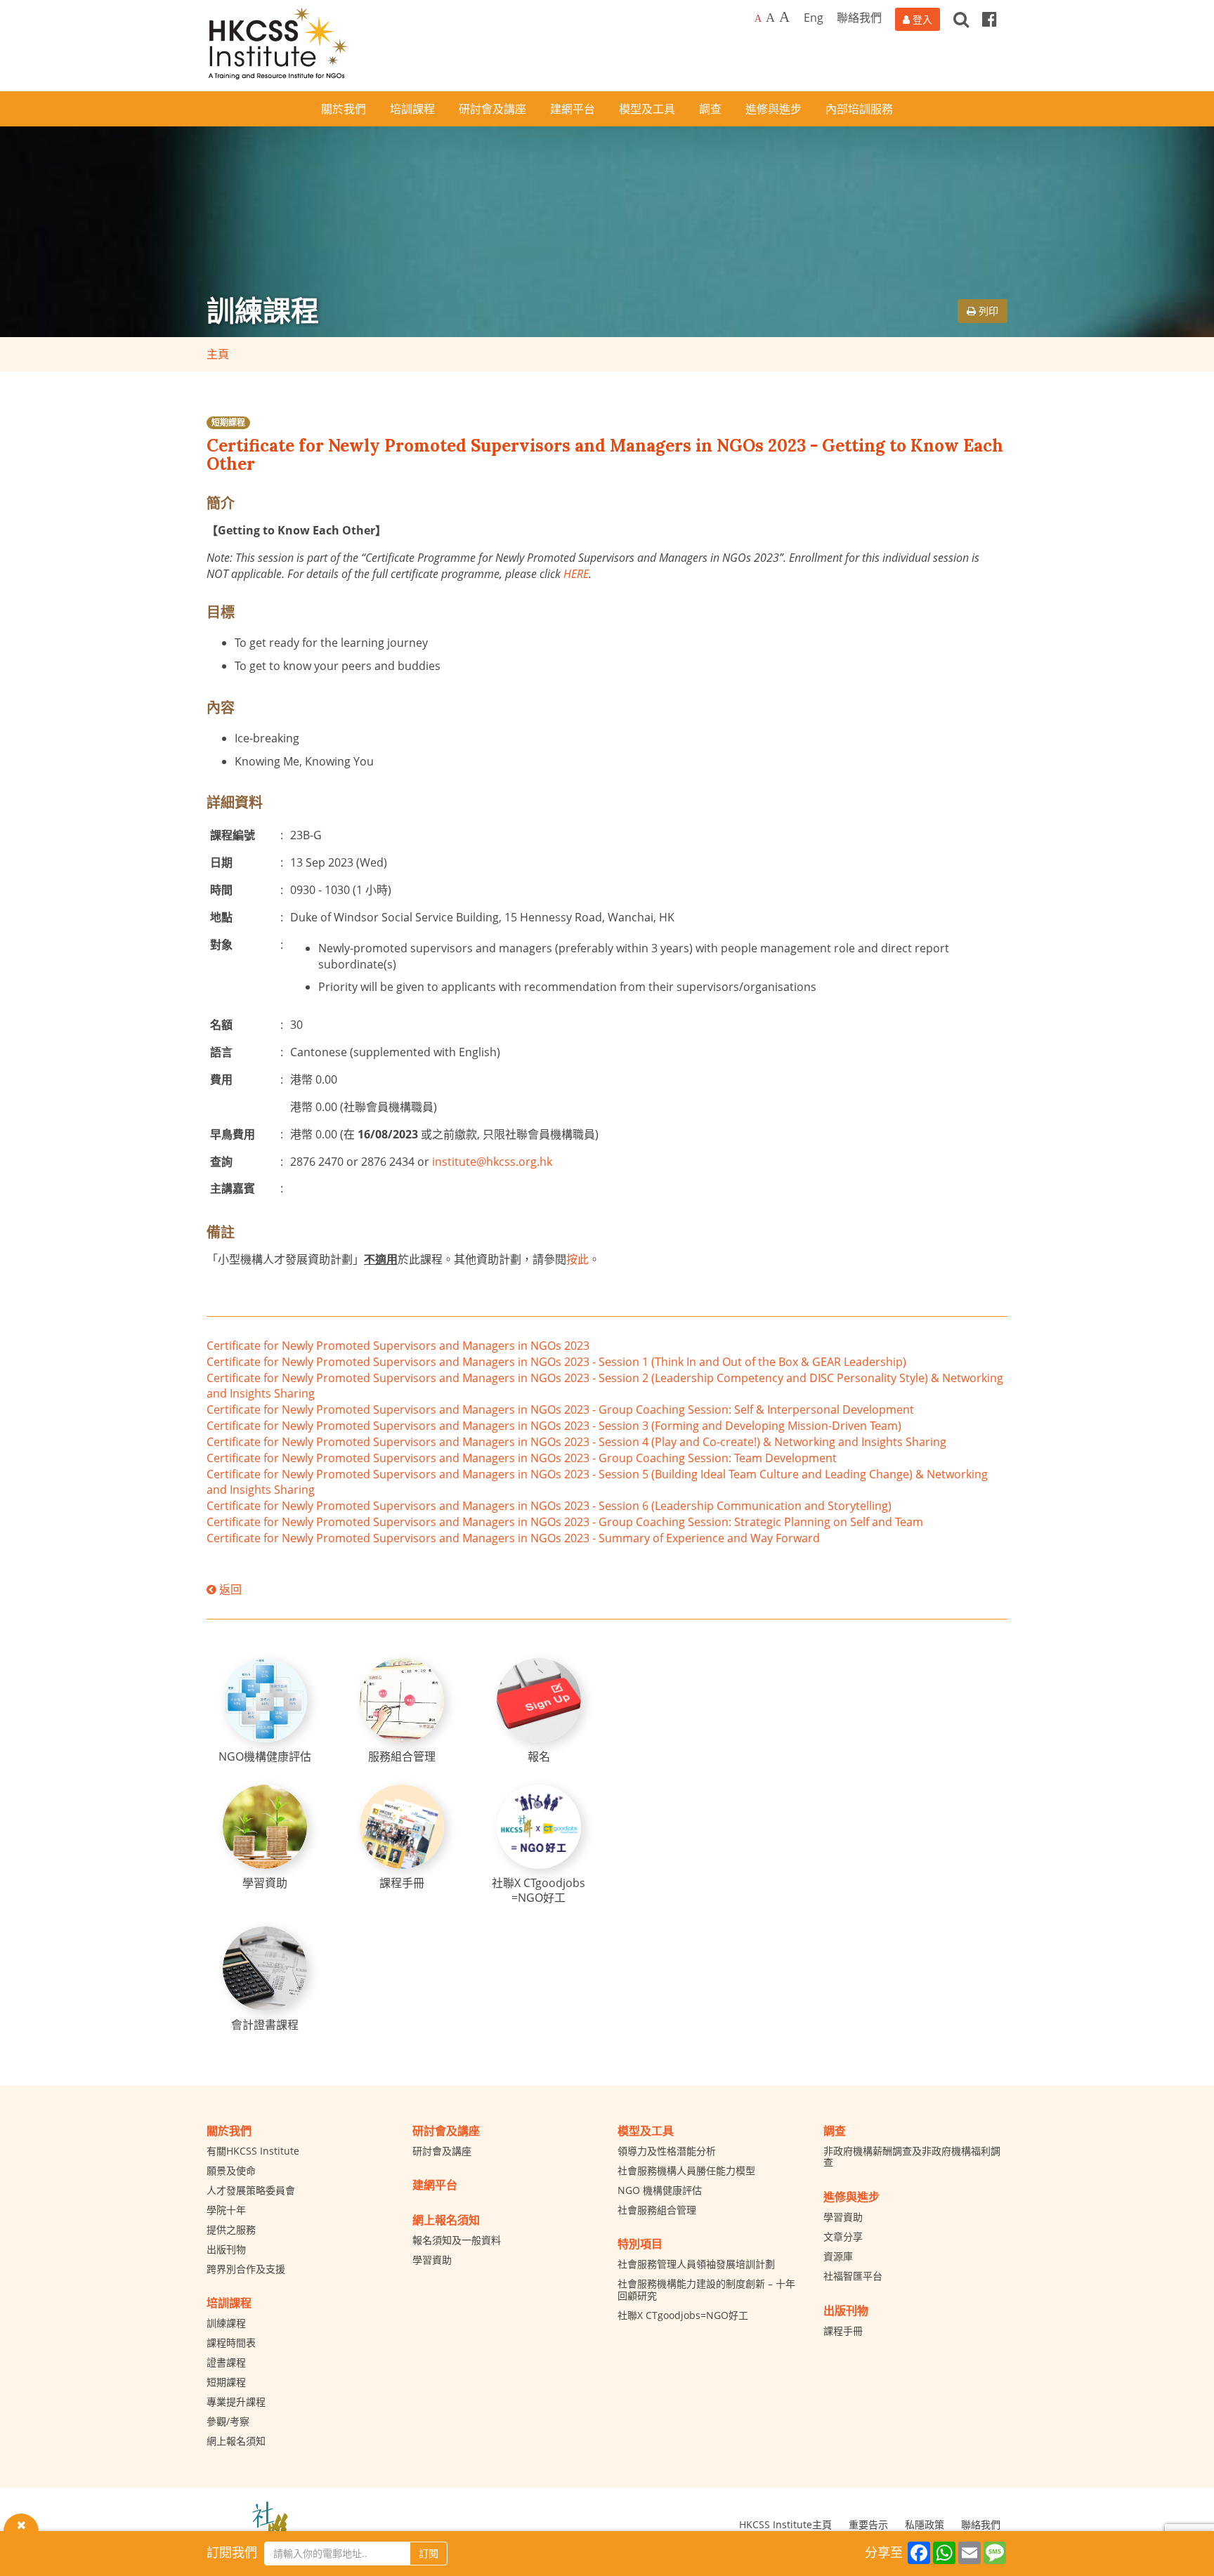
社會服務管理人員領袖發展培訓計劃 (696, 2264)
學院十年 (226, 2210)
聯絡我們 (859, 18)
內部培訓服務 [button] (859, 109)
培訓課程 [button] (412, 109)
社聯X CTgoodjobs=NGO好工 (683, 2315)
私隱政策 (925, 2524)
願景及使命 (231, 2170)
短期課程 (228, 422)
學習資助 (432, 2260)
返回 (229, 1589)
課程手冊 (843, 2331)
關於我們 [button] (344, 109)
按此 (577, 1259)
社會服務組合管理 (657, 2210)
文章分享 (843, 2236)
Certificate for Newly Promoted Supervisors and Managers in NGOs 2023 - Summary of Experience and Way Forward (513, 1538)
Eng (814, 18)
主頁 (218, 354)
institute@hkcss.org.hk (492, 1162)
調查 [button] (710, 109)
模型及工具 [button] (647, 109)
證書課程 (226, 2362)
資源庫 (838, 2256)
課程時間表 (231, 2342)
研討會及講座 (442, 2151)
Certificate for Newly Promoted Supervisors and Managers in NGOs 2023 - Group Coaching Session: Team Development (522, 1458)
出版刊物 (226, 2249)
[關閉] (21, 2524)
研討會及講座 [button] (492, 109)
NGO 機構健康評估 (660, 2190)
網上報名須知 (236, 2441)
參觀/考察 (228, 2421)
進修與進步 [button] (774, 109)
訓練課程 (226, 2323)
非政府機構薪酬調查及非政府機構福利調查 (912, 2157)
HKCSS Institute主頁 (785, 2524)
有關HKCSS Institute (253, 2151)
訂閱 (429, 2553)
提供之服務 (231, 2229)
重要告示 (868, 2524)
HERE (576, 574)
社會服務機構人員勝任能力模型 (686, 2170)
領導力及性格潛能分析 (667, 2151)
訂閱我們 (232, 2552)
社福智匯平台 (853, 2276)
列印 (987, 311)
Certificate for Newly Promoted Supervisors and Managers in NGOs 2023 (398, 1346)
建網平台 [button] (573, 109)
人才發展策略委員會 (251, 2190)
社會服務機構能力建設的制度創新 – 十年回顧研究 (706, 2289)
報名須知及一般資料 (457, 2240)
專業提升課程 (236, 2401)
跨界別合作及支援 (246, 2269)
